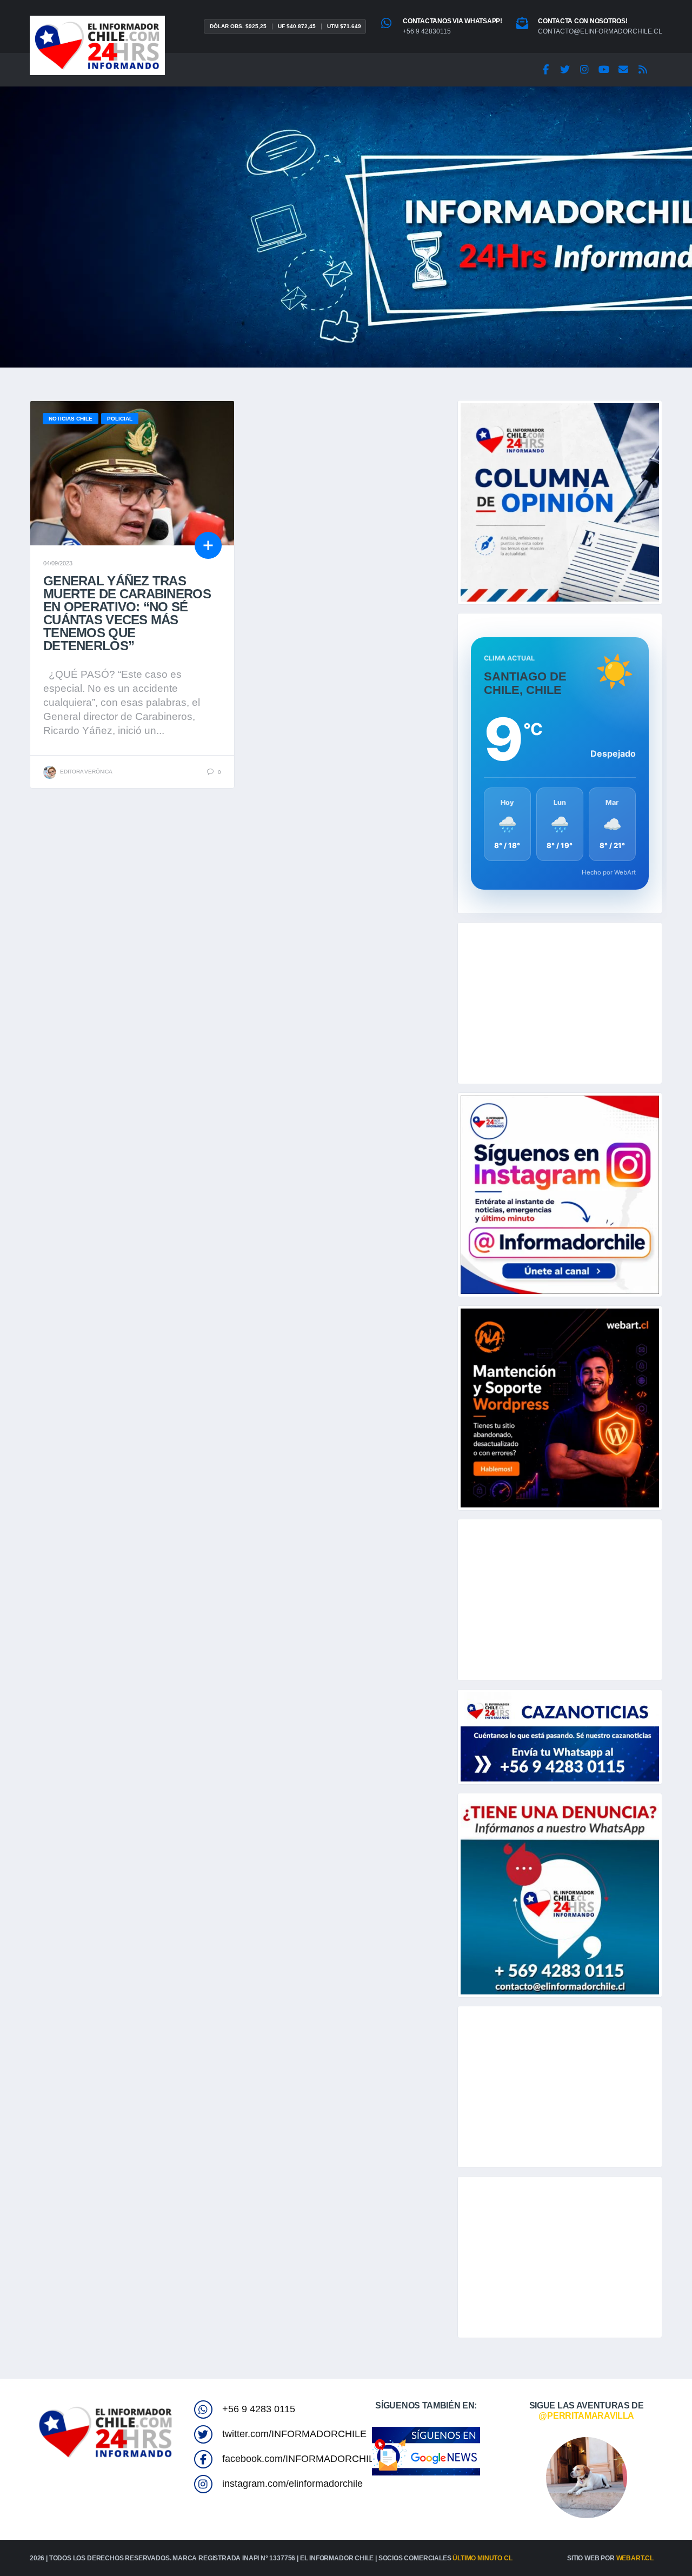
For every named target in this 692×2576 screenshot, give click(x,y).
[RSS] (643, 70)
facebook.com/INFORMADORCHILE (301, 2459)
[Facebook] (545, 70)
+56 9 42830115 (427, 31)
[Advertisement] (560, 1003)
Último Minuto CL (482, 2558)
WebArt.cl (635, 2558)
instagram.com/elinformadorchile (292, 2484)
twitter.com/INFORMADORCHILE (294, 2434)
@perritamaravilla (586, 2416)
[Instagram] (584, 70)
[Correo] (623, 70)
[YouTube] (604, 70)
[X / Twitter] (565, 70)
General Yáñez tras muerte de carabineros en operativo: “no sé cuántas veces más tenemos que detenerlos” (127, 613)
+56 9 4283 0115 (259, 2409)
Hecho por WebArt (609, 872)
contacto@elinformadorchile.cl (600, 31)
